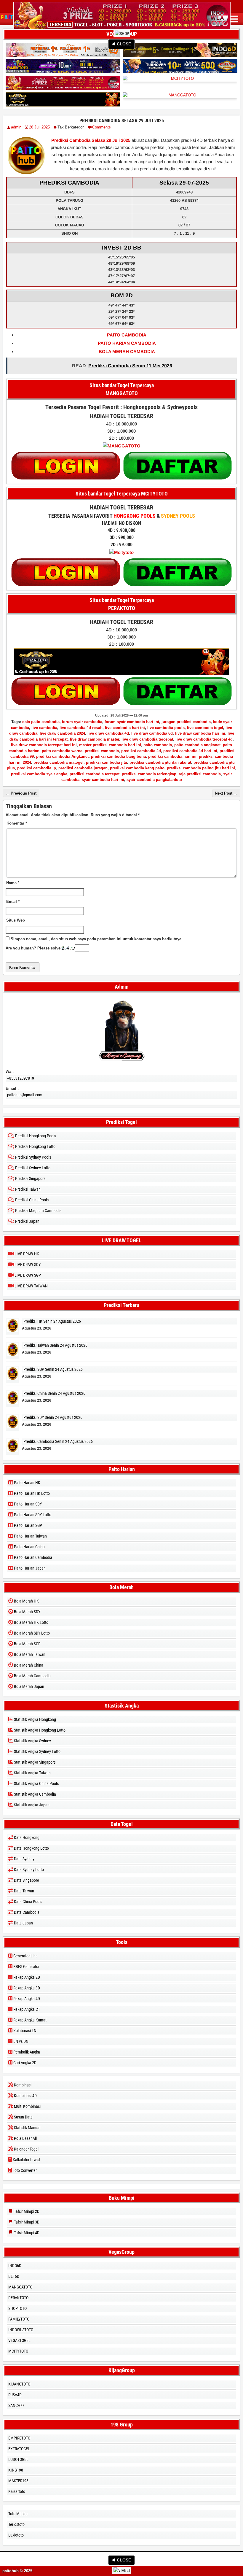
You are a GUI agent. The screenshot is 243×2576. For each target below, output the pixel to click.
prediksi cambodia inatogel (59, 762)
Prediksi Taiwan (27, 1189)
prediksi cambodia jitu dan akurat (160, 762)
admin (16, 127)
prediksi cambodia (102, 751)
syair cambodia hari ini (103, 780)
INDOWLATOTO (21, 2330)
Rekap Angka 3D (26, 1988)
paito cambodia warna (62, 751)
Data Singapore (26, 1880)
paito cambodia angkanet (197, 745)
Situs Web (16, 920)
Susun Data (23, 2117)
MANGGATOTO (20, 2287)
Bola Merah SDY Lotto (31, 1633)
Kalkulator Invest (26, 2160)
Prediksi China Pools (31, 1200)
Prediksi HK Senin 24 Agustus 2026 (52, 1321)
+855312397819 (21, 1078)
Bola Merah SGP (27, 1644)
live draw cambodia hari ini (200, 733)
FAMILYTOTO (19, 2319)
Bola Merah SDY (27, 1612)
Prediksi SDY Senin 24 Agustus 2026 (53, 1417)
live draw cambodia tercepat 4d (204, 739)
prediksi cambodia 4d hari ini (190, 751)
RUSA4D (15, 2395)
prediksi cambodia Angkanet (62, 756)
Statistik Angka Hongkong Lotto (39, 1730)
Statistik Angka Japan (31, 1805)
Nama (13, 883)
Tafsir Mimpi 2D (26, 2211)
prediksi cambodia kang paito (137, 768)
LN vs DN (20, 2041)
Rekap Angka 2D (26, 1977)
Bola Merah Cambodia (32, 1676)
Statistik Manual (27, 2128)
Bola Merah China (28, 1665)
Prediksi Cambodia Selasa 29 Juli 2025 (122, 121)
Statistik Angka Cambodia (35, 1794)
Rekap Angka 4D (26, 1999)
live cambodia (44, 728)
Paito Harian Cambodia (33, 1557)
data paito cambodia (41, 722)
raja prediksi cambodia (200, 774)
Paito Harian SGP (28, 1525)
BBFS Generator (26, 1967)
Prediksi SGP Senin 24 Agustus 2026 (53, 1369)
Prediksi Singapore (30, 1179)
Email (13, 902)
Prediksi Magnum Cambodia (38, 1211)
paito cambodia (158, 745)
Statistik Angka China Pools (36, 1783)
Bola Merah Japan (29, 1686)
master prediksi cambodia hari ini (110, 745)
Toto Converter (24, 2170)
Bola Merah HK (26, 1601)
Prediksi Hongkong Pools (35, 1136)
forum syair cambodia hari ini (132, 722)
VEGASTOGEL (19, 2340)
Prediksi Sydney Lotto (32, 1168)
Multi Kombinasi (27, 2106)
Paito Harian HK (27, 1483)
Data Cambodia (26, 1912)
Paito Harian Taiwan (30, 1536)
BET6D (14, 2276)
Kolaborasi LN (24, 2031)
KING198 (16, 2470)
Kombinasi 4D (25, 2096)
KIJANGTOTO (19, 2384)
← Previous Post (21, 793)
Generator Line (25, 1956)
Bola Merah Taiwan (29, 1654)
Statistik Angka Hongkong (35, 1719)
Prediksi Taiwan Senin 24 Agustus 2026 (55, 1345)
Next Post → (226, 793)
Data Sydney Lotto (28, 1870)
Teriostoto (16, 2524)
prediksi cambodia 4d (141, 751)
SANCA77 (16, 2405)
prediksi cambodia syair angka (39, 774)
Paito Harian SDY (27, 1504)
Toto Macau (18, 2514)
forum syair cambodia (82, 722)
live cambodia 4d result (81, 728)
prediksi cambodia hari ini (172, 756)
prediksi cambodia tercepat (95, 774)
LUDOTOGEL (18, 2459)
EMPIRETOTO (19, 2438)
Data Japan (23, 1923)
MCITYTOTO (18, 2351)
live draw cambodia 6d (152, 733)
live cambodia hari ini (125, 728)
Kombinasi (22, 2085)
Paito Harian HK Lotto (31, 1493)
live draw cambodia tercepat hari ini (44, 745)
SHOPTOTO (17, 2308)
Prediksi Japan (27, 1221)
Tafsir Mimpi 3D (26, 2222)
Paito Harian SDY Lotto (32, 1515)
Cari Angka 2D (24, 2063)
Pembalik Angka (26, 2052)
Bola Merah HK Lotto (31, 1622)
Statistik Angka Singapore (34, 1762)
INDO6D (15, 2266)
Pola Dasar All (25, 2138)
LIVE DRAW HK (26, 1254)
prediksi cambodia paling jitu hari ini (201, 768)
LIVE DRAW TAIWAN (31, 1286)
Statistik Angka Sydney (32, 1741)
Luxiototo (16, 2535)
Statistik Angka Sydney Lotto (37, 1751)
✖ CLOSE (121, 44)
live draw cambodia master (95, 739)
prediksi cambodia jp (37, 768)
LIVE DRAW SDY (27, 1265)
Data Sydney (24, 1859)
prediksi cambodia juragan (83, 768)
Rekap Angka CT (26, 2009)
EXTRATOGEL (19, 2449)
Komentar (17, 823)
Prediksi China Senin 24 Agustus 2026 (54, 1393)
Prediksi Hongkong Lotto (35, 1146)
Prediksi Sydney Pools (33, 1157)
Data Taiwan (24, 1891)
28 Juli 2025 (39, 127)
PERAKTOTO (18, 2298)
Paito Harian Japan (29, 1568)
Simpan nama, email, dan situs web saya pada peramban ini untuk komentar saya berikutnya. (97, 939)
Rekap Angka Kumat (29, 2020)
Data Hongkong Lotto (31, 1848)
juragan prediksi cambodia (186, 722)
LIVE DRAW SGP (27, 1275)
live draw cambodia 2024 (62, 733)
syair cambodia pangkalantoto (154, 780)
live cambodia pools (166, 728)
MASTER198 (18, 2481)
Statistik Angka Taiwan (32, 1773)
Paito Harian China (29, 1547)
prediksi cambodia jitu (107, 762)
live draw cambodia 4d (108, 733)
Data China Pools (28, 1902)
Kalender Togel (26, 2149)
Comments (101, 127)
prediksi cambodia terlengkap (149, 774)
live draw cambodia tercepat (147, 739)
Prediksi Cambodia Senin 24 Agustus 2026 (58, 1441)
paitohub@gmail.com (25, 1095)
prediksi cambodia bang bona (118, 756)
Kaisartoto (17, 2491)
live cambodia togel (205, 728)
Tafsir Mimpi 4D (26, 2233)
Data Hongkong (26, 1837)
